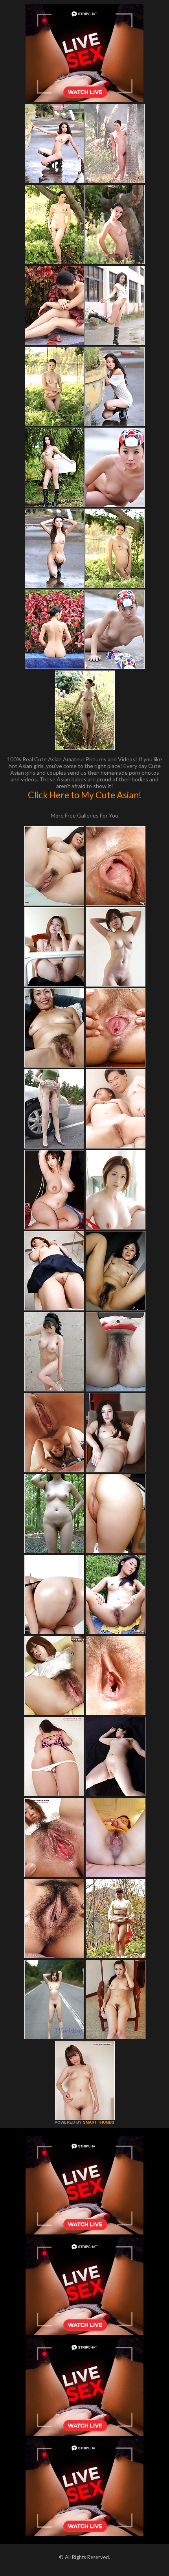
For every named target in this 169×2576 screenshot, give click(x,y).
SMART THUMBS (99, 2122)
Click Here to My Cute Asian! (85, 795)
